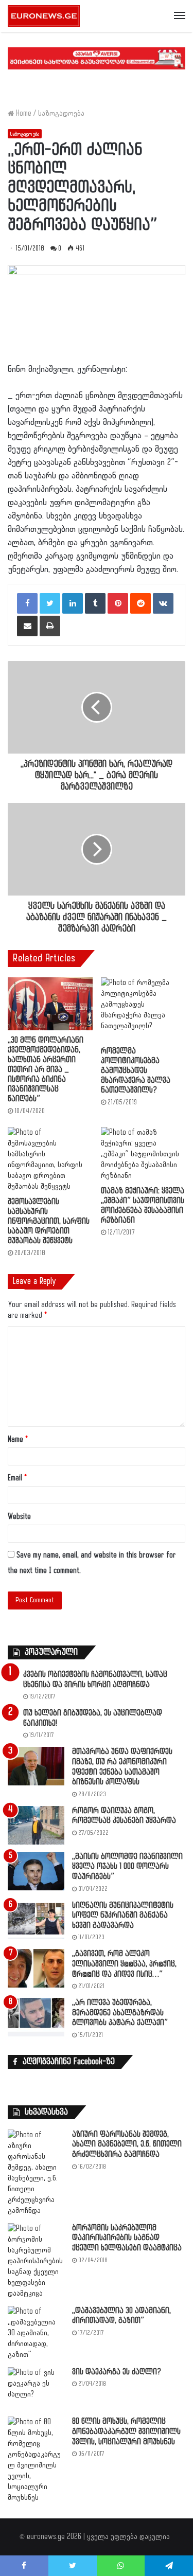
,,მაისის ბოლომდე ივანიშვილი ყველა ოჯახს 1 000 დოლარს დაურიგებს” (127, 1867)
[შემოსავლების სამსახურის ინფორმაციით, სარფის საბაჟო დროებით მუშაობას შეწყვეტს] (50, 1159)
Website (19, 1517)
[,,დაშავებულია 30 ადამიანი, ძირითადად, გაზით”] (36, 2333)
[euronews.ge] (44, 16)
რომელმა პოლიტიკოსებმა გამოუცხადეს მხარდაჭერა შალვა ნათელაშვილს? (136, 1071)
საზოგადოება (61, 113)
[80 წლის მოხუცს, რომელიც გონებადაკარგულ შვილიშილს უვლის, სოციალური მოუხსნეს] (36, 2460)
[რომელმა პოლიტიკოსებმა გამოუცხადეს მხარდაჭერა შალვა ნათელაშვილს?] (143, 1009)
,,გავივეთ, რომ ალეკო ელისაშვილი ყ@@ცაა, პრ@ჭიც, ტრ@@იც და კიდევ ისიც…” (124, 1964)
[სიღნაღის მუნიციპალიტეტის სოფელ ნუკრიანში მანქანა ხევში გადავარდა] (36, 1920)
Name (18, 1439)
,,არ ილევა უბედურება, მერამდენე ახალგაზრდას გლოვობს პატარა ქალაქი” (120, 2013)
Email (17, 1478)
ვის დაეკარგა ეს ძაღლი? (117, 2372)
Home (23, 113)
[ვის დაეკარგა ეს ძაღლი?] (36, 2389)
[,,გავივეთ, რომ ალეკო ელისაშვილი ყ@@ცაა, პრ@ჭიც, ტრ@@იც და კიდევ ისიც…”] (36, 1968)
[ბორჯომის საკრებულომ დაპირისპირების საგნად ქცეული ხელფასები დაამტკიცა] (36, 2261)
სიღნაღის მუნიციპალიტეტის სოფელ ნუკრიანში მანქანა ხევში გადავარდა (123, 1916)
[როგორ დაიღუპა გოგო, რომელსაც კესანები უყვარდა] (36, 1825)
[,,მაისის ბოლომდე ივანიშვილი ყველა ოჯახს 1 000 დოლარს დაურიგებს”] (36, 1871)
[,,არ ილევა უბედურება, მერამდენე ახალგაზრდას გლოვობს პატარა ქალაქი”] (36, 2017)
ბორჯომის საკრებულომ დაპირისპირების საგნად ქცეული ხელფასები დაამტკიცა (127, 2238)
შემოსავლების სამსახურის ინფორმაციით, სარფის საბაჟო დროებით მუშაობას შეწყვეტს (49, 1221)
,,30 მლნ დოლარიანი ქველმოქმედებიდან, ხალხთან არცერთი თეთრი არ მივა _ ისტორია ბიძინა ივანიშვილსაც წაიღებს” (46, 1070)
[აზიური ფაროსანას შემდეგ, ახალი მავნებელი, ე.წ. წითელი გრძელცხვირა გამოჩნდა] (36, 2173)
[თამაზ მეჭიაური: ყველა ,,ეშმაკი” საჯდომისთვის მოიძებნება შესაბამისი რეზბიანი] (143, 1154)
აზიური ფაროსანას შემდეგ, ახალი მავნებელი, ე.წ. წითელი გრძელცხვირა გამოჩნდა (127, 2144)
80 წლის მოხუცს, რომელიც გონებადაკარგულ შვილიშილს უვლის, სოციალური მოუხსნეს (126, 2431)
